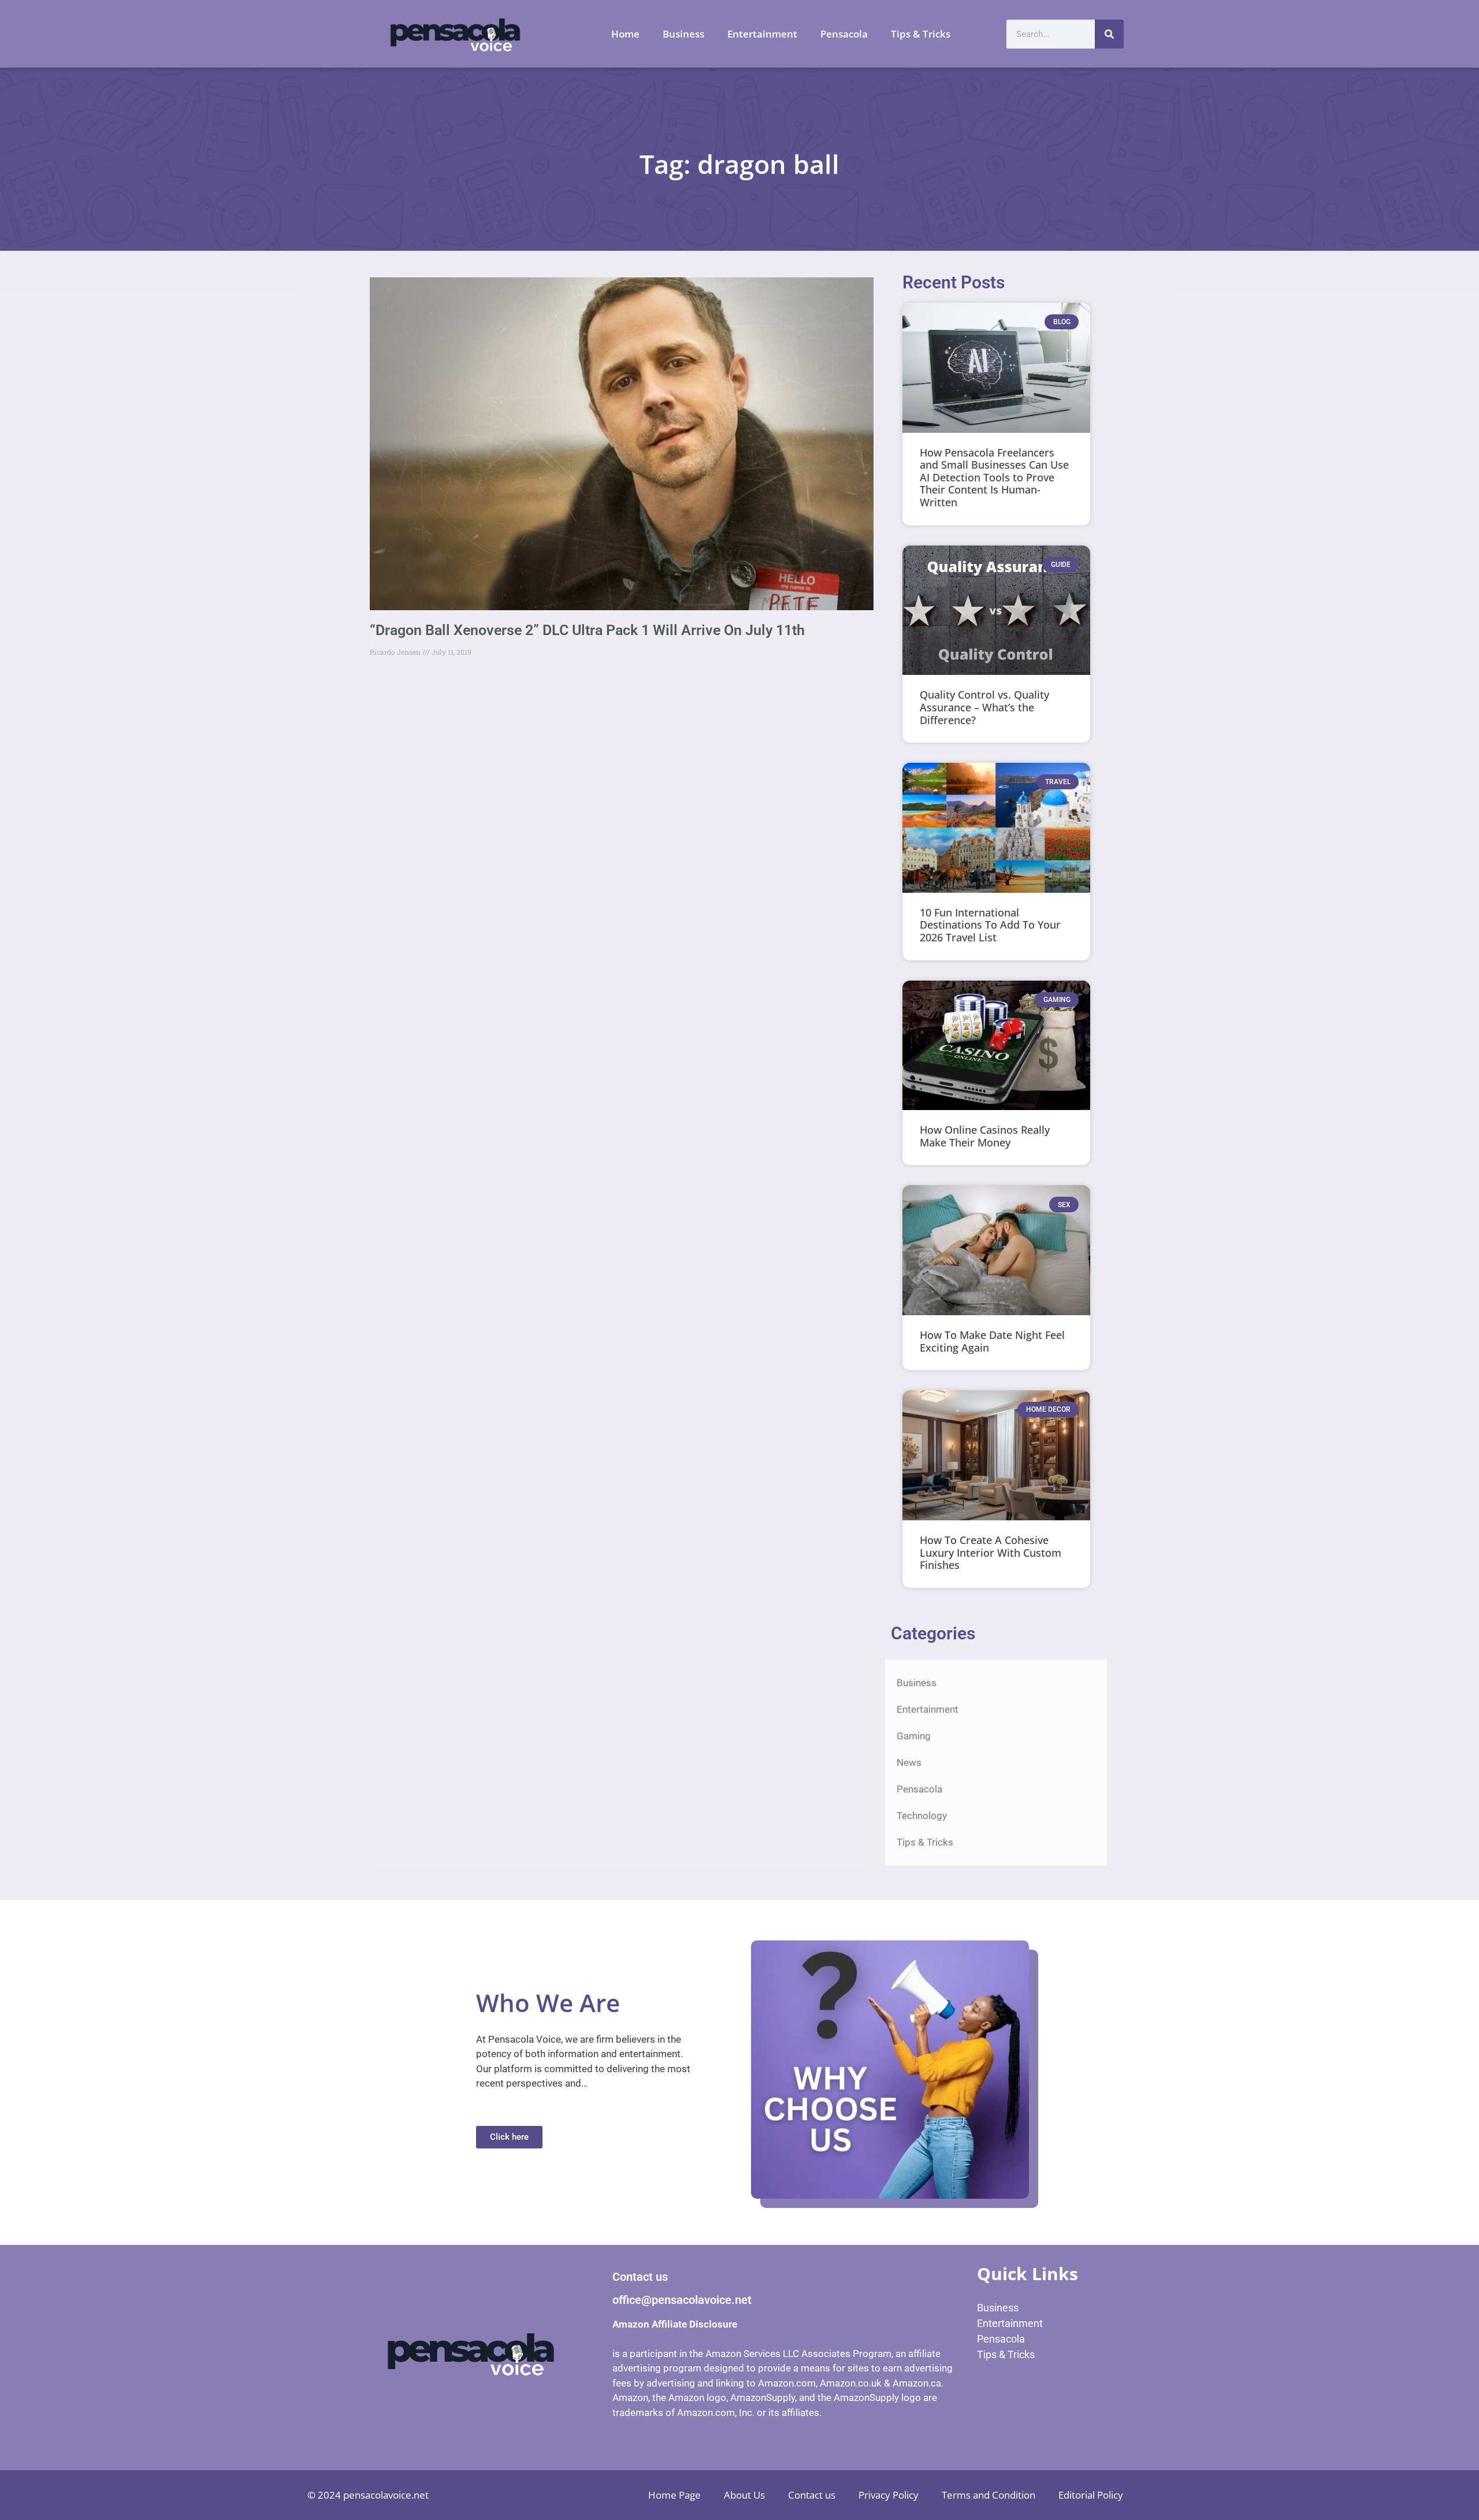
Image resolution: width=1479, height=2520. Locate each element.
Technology (922, 1816)
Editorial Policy (1091, 2495)
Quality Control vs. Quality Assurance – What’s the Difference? (984, 707)
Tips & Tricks (921, 34)
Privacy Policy (889, 2495)
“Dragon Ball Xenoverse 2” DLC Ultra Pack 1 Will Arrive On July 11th (587, 630)
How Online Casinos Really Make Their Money (985, 1136)
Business (683, 34)
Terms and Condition (989, 2495)
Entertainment (762, 34)
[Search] (1109, 34)
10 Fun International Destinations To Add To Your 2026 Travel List (990, 925)
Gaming (914, 1736)
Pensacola (844, 34)
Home (625, 34)
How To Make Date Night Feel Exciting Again (992, 1341)
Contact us (812, 2495)
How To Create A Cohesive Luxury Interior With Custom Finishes (991, 1552)
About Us (744, 2495)
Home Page (675, 2495)
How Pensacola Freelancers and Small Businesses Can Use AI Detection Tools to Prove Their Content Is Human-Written (994, 477)
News (909, 1762)
